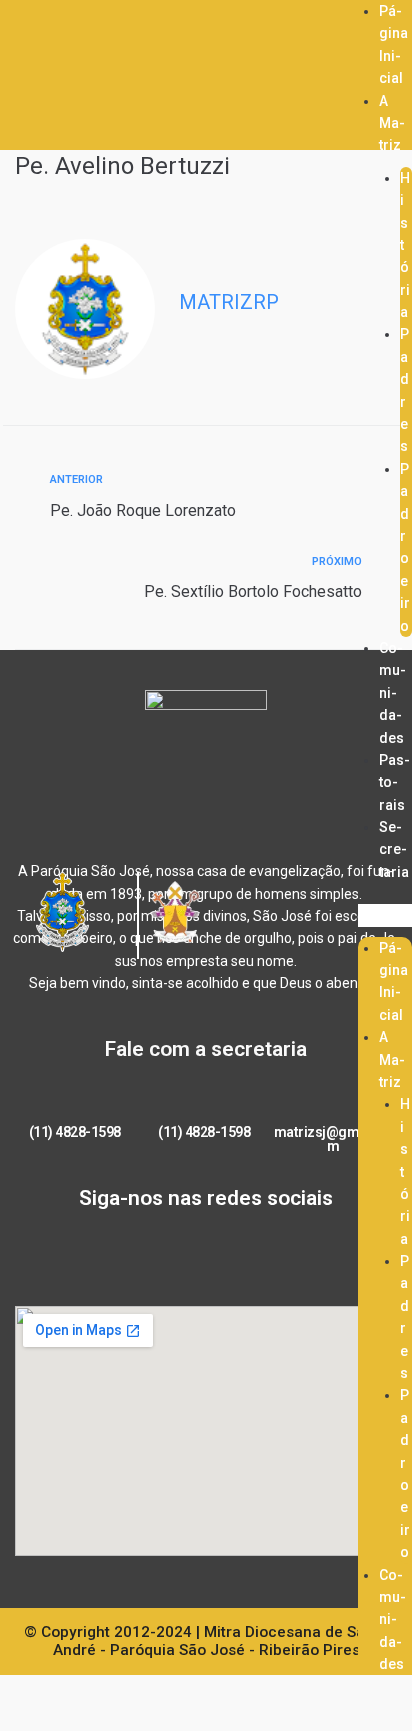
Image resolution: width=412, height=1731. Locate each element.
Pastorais (394, 782)
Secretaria (394, 849)
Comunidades (392, 693)
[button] (385, 915)
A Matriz (392, 123)
